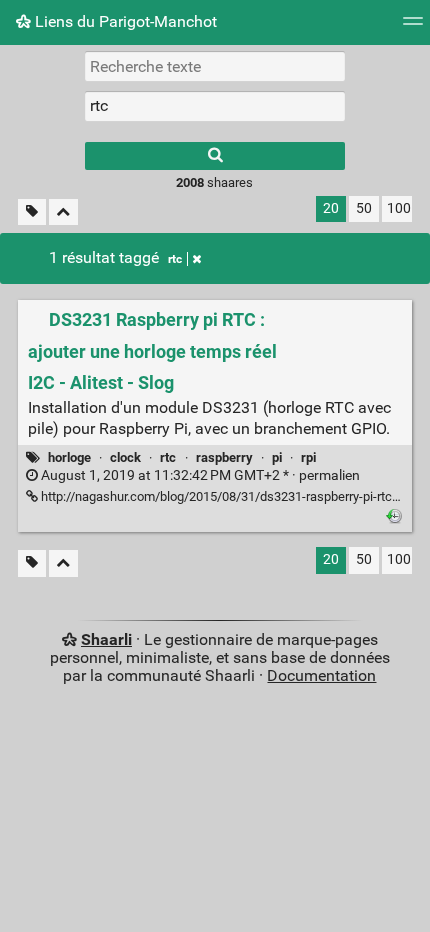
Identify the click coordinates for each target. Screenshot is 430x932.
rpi (308, 457)
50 (364, 208)
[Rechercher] (215, 156)
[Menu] (413, 27)
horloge (69, 457)
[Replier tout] (63, 212)
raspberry (224, 457)
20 (331, 208)
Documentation (321, 675)
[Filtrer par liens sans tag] (32, 212)
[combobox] (215, 106)
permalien (199, 475)
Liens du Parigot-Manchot (124, 21)
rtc (175, 259)
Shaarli (106, 639)
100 (399, 208)
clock (125, 457)
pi (277, 457)
